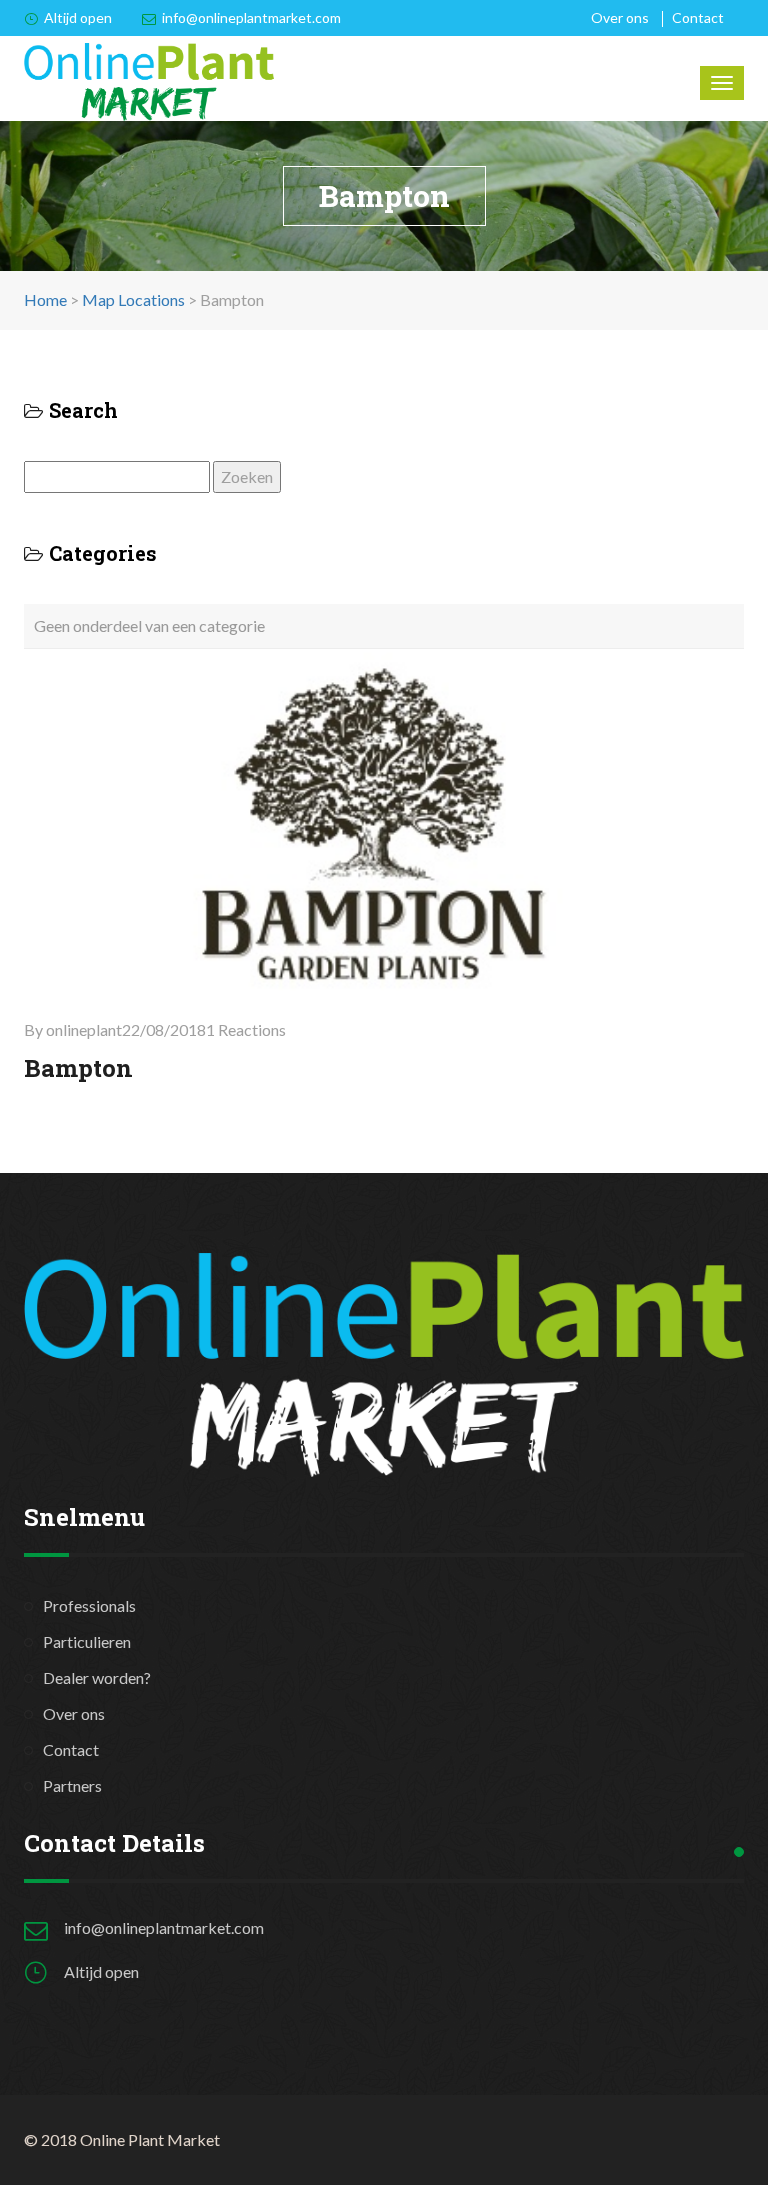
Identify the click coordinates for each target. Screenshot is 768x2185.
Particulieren (87, 1641)
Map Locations (133, 299)
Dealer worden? (97, 1677)
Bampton (78, 1068)
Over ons (620, 17)
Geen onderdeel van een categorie (149, 625)
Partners (72, 1785)
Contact (698, 17)
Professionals (89, 1605)
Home (45, 299)
